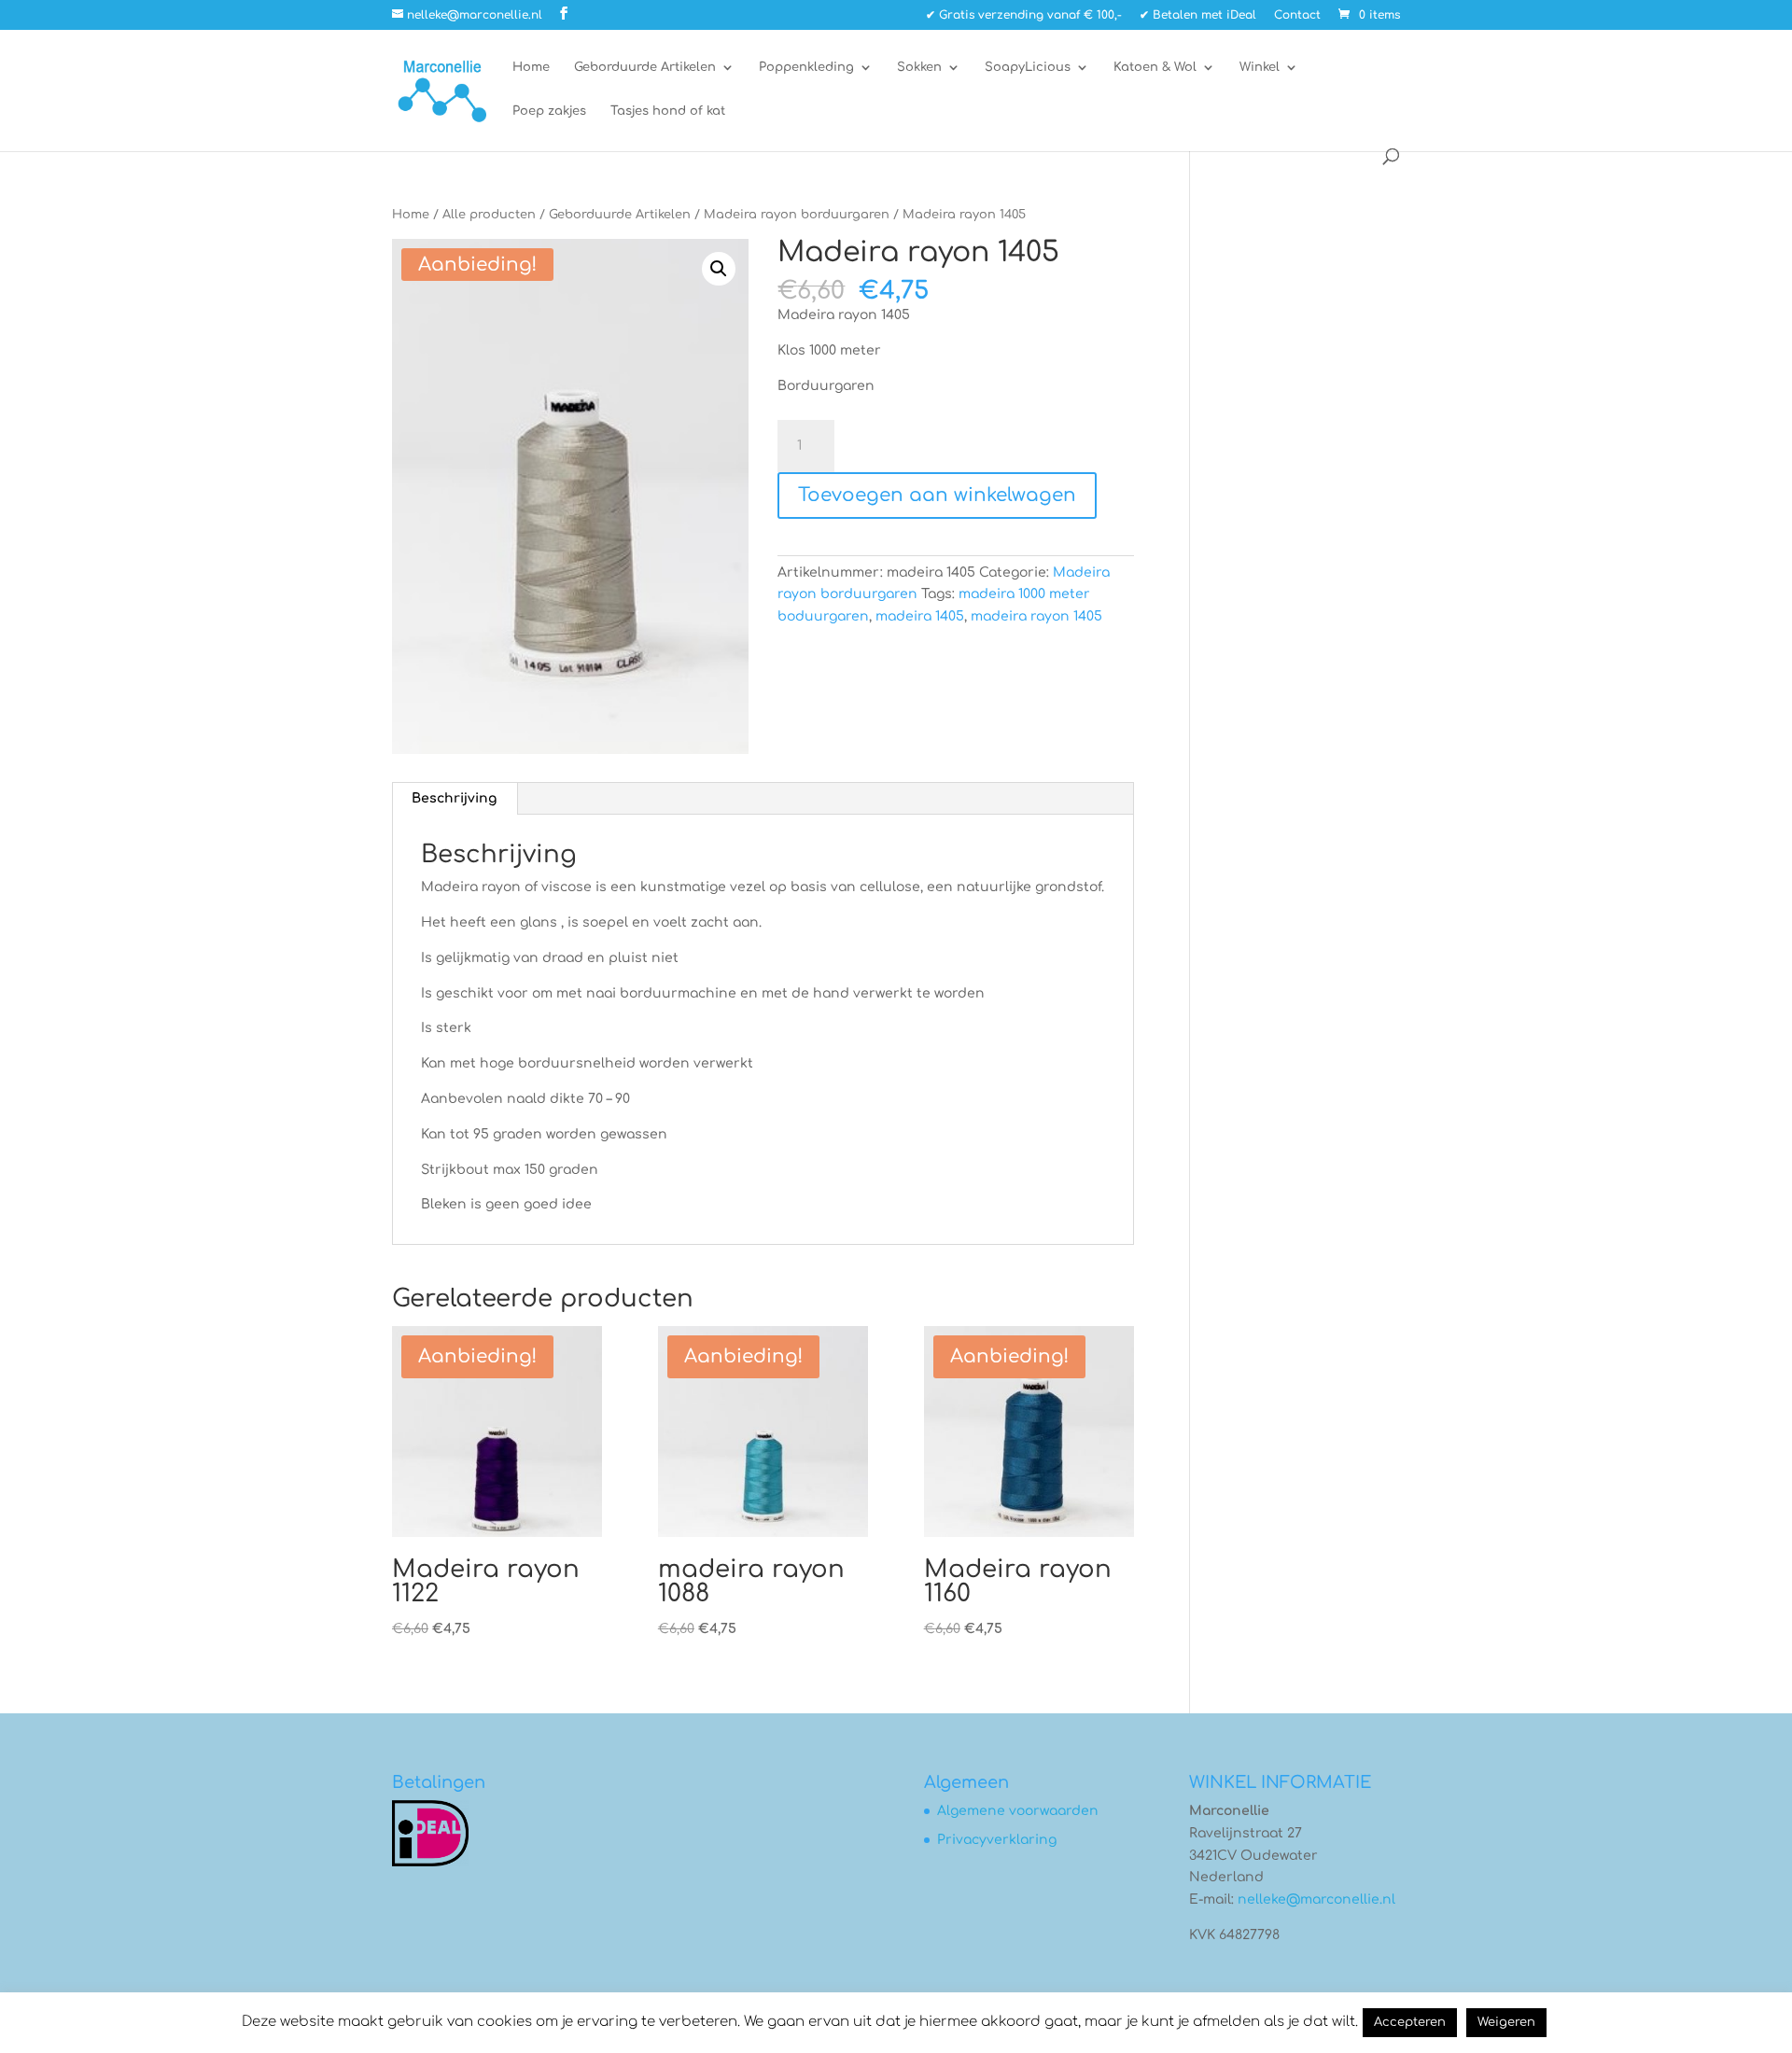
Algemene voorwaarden (1018, 1811)
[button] (719, 269)
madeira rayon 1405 (1036, 616)
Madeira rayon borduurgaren (797, 215)
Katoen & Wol (1155, 67)
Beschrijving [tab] (454, 798)
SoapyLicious (1028, 67)
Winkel (1260, 67)
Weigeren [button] (1506, 2022)
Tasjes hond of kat (668, 111)
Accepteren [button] (1410, 2022)
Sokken (919, 67)
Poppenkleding (806, 67)
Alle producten (489, 215)
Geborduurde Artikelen (645, 67)
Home (531, 67)
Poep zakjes (549, 111)
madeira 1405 (920, 616)
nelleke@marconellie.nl (1316, 1899)
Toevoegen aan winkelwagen (937, 495)
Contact (1297, 15)
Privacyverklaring (997, 1840)
